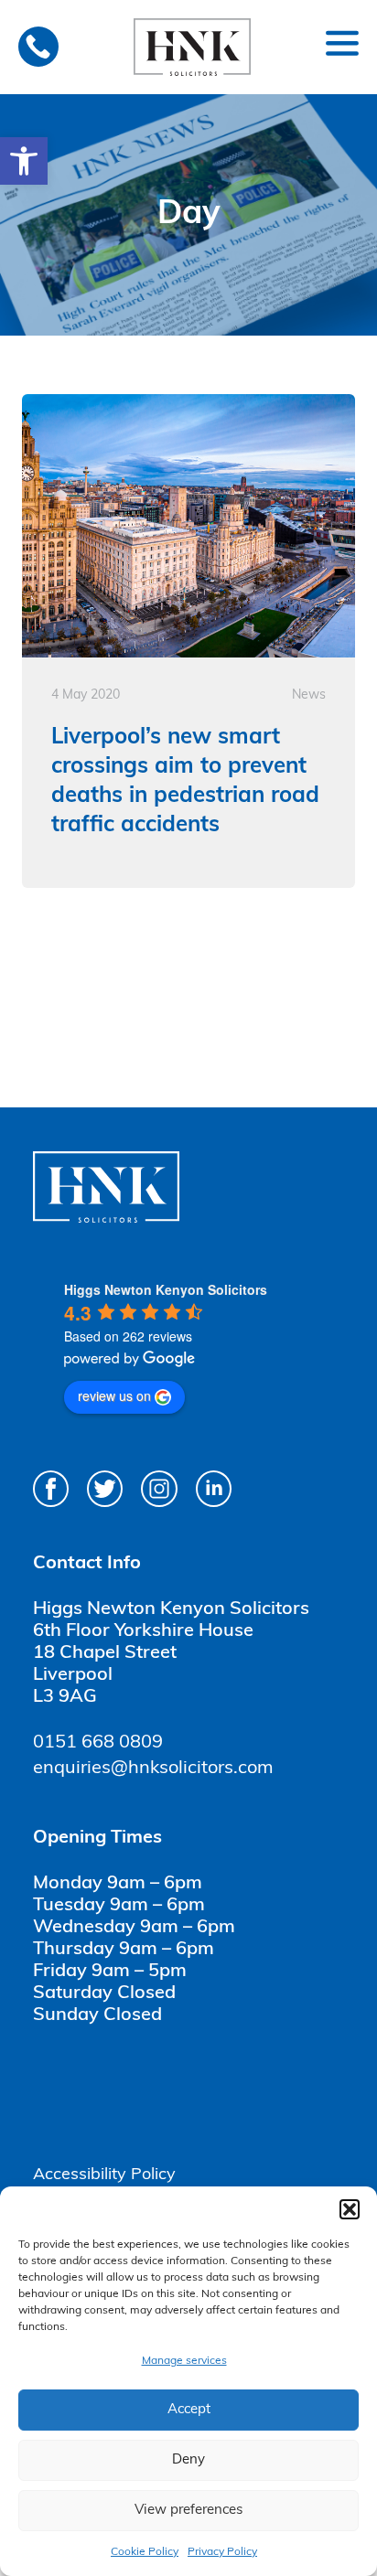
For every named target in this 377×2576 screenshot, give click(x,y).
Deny (188, 2460)
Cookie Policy (145, 2552)
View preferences (188, 2511)
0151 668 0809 (98, 1743)
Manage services (184, 2361)
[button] (24, 161)
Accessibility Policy (104, 2175)
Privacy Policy (222, 2552)
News (309, 695)
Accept (189, 2410)
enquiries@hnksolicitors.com (153, 1769)
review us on (114, 1395)
